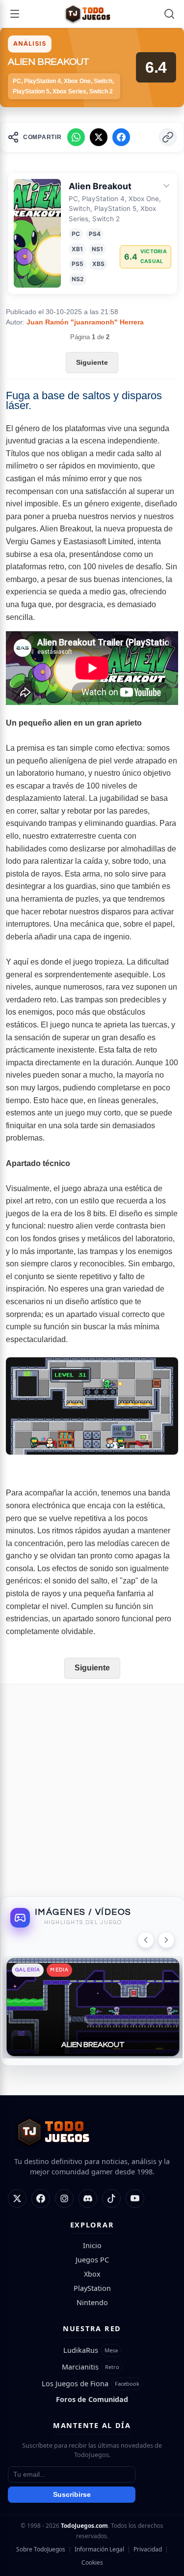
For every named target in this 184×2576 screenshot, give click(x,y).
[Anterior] (146, 1940)
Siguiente (92, 362)
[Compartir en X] (99, 137)
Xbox (92, 2274)
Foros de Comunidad (92, 2399)
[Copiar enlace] (168, 137)
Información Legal (99, 2549)
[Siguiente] (166, 1940)
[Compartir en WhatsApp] (76, 137)
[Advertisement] (92, 1786)
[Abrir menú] (15, 14)
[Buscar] (169, 14)
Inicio (92, 2245)
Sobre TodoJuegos (41, 2549)
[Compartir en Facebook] (121, 137)
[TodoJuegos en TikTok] (111, 2198)
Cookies (92, 2562)
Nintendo (92, 2302)
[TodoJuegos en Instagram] (64, 2198)
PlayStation (92, 2288)
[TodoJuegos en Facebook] (41, 2198)
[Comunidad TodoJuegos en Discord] (88, 2198)
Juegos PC (92, 2260)
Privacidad (148, 2549)
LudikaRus (81, 2350)
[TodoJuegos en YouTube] (135, 2198)
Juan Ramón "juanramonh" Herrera (85, 322)
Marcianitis (80, 2367)
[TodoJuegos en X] (17, 2198)
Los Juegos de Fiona (75, 2384)
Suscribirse (72, 2495)
